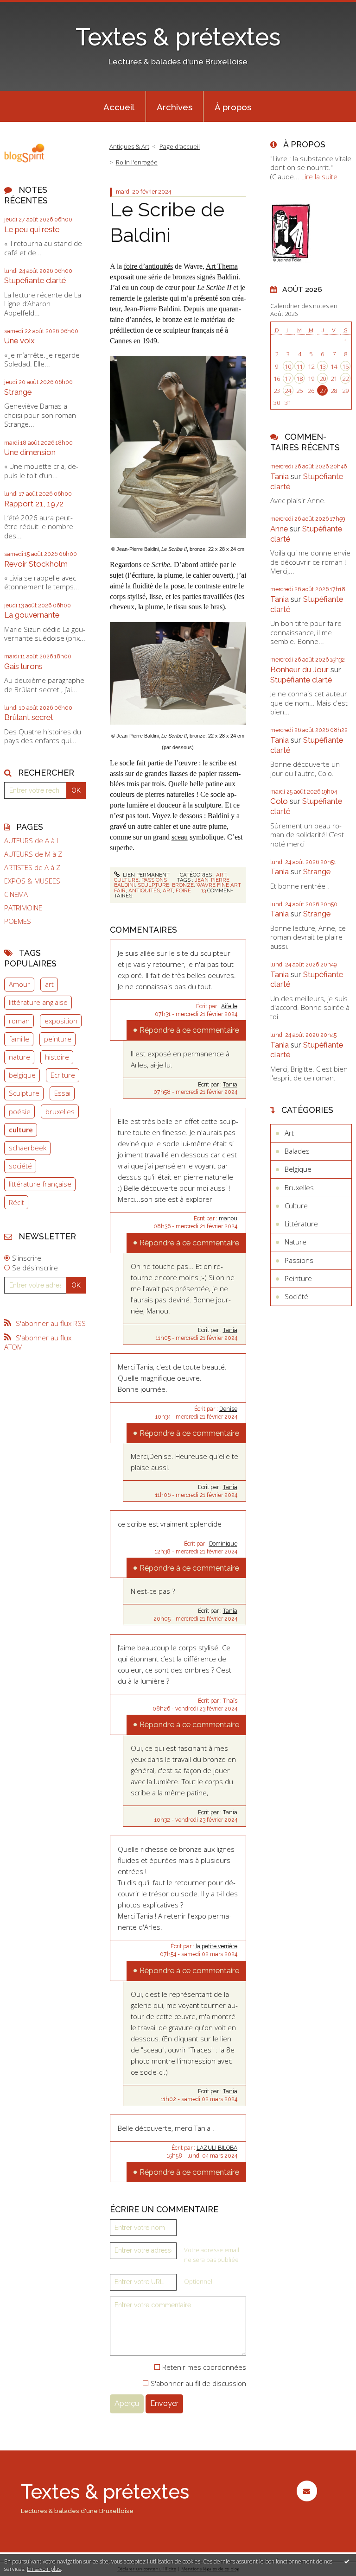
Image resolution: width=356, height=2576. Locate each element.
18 (299, 379)
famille (19, 1039)
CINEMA (16, 894)
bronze (183, 885)
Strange (18, 392)
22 (345, 379)
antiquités (144, 890)
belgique (22, 1075)
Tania (230, 1085)
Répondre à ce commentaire (189, 1030)
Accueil (119, 107)
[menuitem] (119, 107)
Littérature (301, 1224)
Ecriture (63, 1075)
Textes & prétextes (178, 37)
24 (288, 391)
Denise (228, 1409)
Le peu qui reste (32, 229)
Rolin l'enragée (137, 162)
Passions (154, 880)
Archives (175, 107)
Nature (296, 1242)
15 (345, 366)
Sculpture (24, 1093)
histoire (57, 1057)
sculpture (153, 885)
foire (183, 890)
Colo (279, 801)
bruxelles (60, 1111)
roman (19, 1021)
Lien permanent (146, 875)
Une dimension (30, 452)
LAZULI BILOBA (217, 2148)
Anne (279, 529)
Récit (16, 1202)
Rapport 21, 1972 (34, 504)
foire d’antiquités (148, 266)
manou (228, 1219)
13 (323, 366)
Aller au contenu (30, 7)
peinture (58, 1039)
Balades (297, 1151)
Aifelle (229, 1006)
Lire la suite (319, 177)
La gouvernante (32, 615)
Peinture (298, 1278)
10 (288, 366)
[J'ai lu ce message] (347, 2561)
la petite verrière (216, 1946)
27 (323, 391)
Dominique (223, 1544)
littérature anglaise (38, 1002)
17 (288, 379)
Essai (62, 1093)
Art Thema (222, 266)
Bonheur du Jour (299, 669)
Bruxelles (299, 1187)
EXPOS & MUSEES (32, 881)
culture (21, 1130)
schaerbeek (28, 1148)
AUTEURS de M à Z (33, 854)
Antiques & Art (129, 146)
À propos (233, 107)
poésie (20, 1111)
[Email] (307, 2491)
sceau (180, 837)
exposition (61, 1021)
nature (19, 1057)
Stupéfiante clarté (35, 280)
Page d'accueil (180, 146)
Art (221, 875)
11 (299, 366)
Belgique (298, 1169)
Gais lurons (23, 666)
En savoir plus (44, 2569)
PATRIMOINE (23, 908)
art (49, 984)
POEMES (18, 921)
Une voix (19, 341)
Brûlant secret (29, 717)
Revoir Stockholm (36, 564)
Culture (126, 880)
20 (323, 379)
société (20, 1166)
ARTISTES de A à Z (32, 868)
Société (296, 1296)
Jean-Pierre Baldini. (153, 309)
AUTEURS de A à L (32, 841)
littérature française (40, 1184)
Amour (19, 984)
